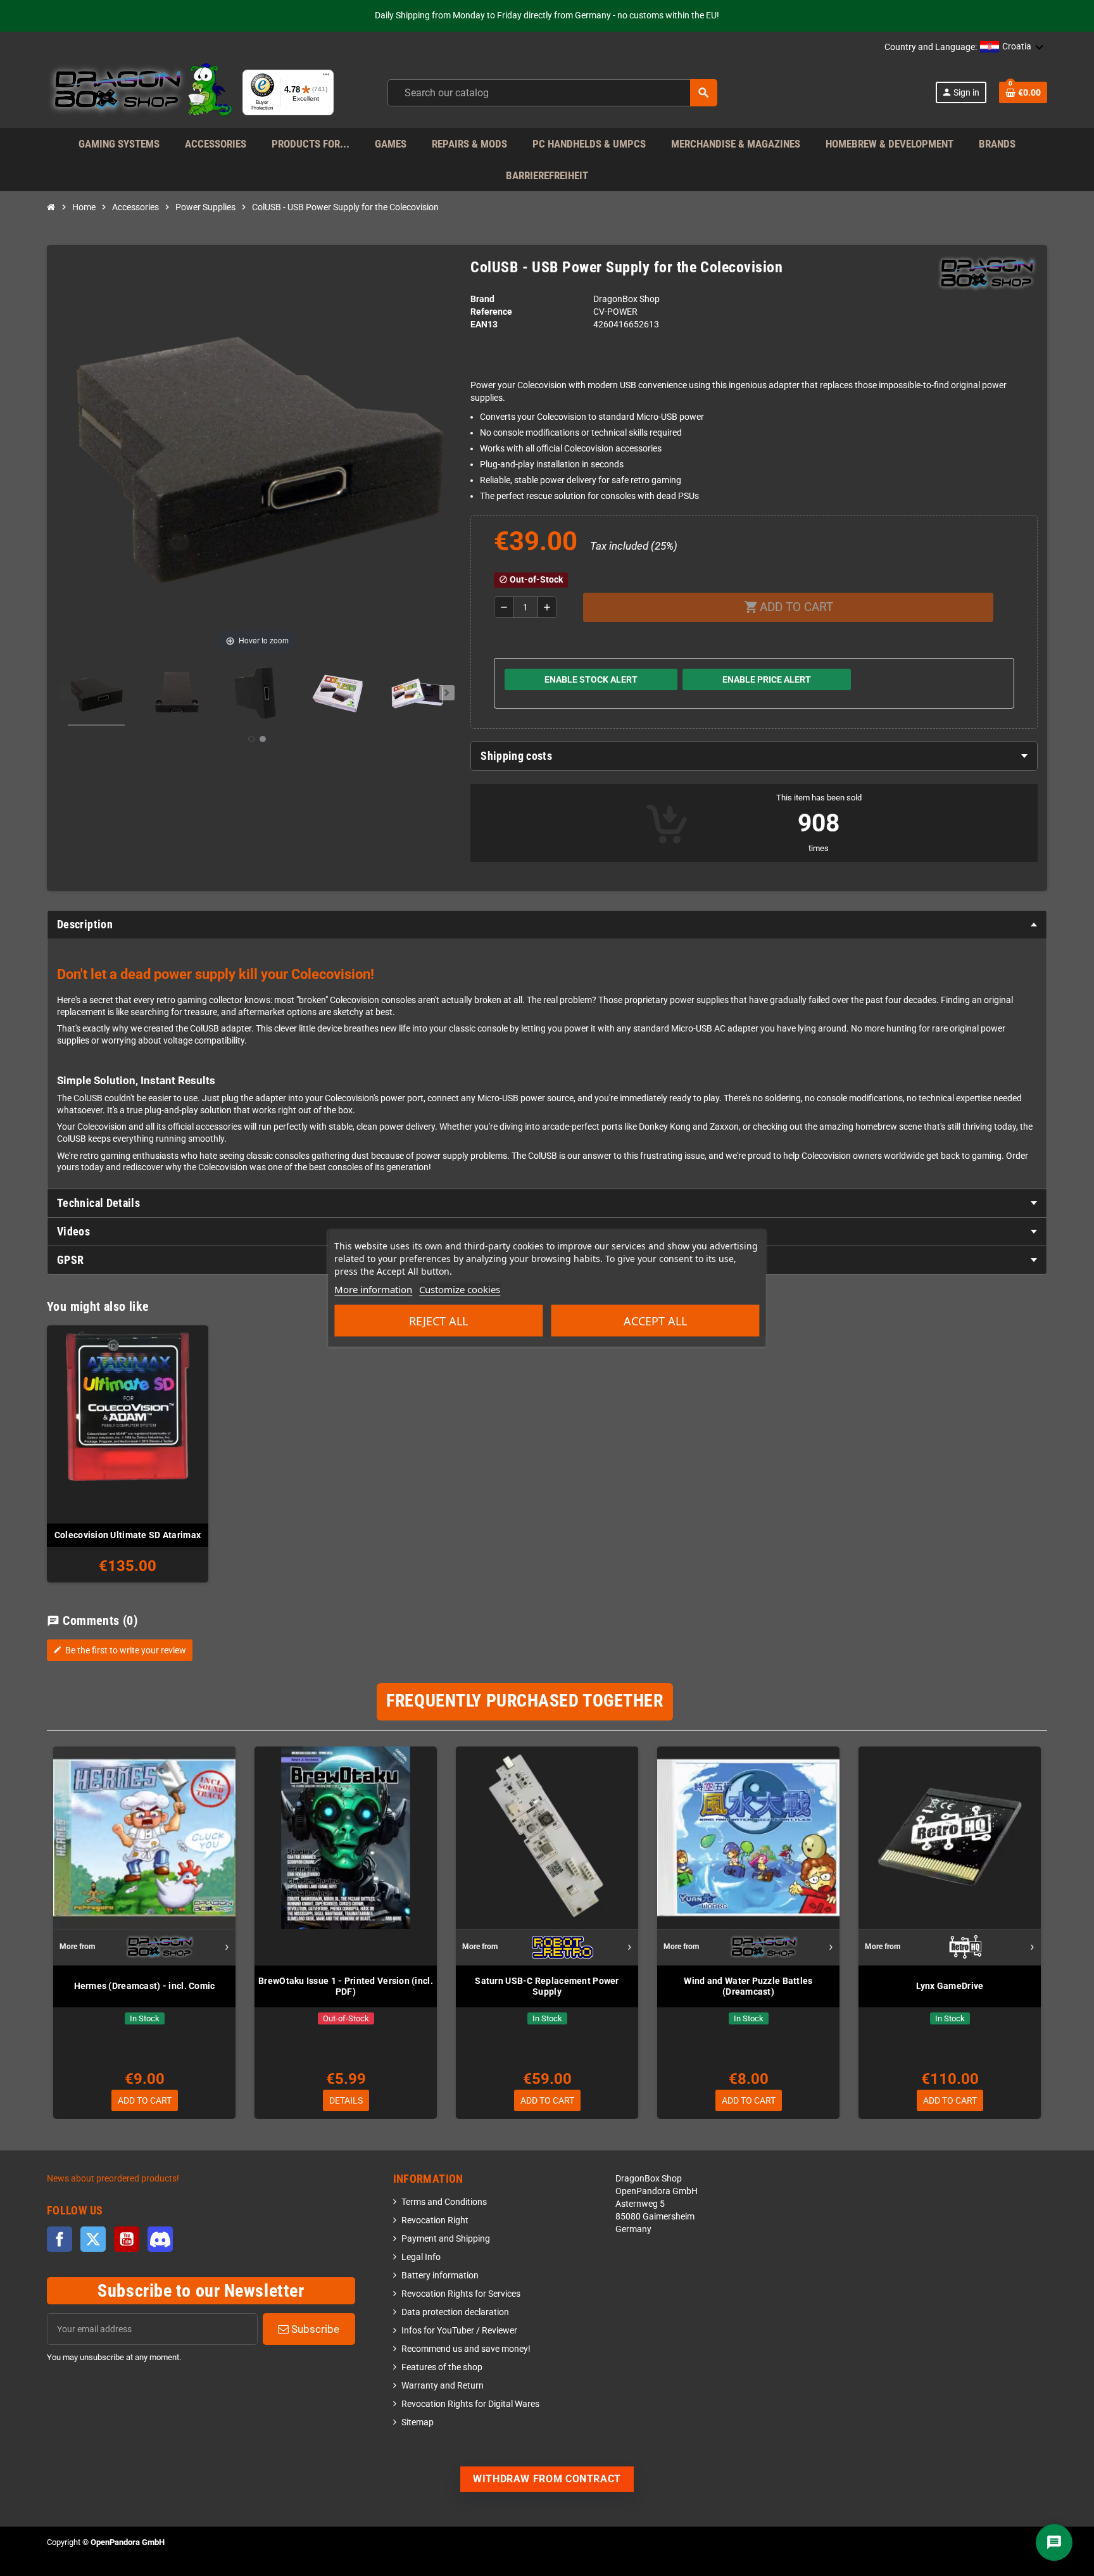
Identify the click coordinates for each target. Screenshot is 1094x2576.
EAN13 (484, 325)
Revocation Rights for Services (461, 2294)
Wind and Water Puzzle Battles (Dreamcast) (748, 1986)
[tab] (754, 756)
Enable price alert (767, 679)
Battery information (440, 2276)
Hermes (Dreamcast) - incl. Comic (145, 1986)
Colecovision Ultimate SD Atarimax (128, 1535)
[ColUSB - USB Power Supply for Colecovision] (96, 695)
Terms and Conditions (444, 2202)
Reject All (438, 1321)
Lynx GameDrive (950, 1986)
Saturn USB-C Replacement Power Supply (547, 1986)
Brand (482, 299)
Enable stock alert (591, 679)
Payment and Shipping (446, 2239)
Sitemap (418, 2422)
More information (373, 1289)
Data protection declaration (455, 2312)
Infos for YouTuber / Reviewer (459, 2331)
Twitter (93, 2239)
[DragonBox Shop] (140, 92)
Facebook (60, 2239)
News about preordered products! (113, 2179)
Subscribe (314, 2329)
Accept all (655, 1321)
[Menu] (326, 77)
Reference (491, 312)
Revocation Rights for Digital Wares (470, 2404)
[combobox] (552, 93)
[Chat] (1054, 2542)
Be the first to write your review (120, 1650)
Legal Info (421, 2257)
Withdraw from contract (547, 2479)
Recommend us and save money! (466, 2349)
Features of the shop (442, 2367)
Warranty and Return (443, 2386)
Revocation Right (435, 2220)
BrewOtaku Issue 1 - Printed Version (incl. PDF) (346, 1986)
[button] (1012, 47)
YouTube (127, 2239)
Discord (160, 2239)
